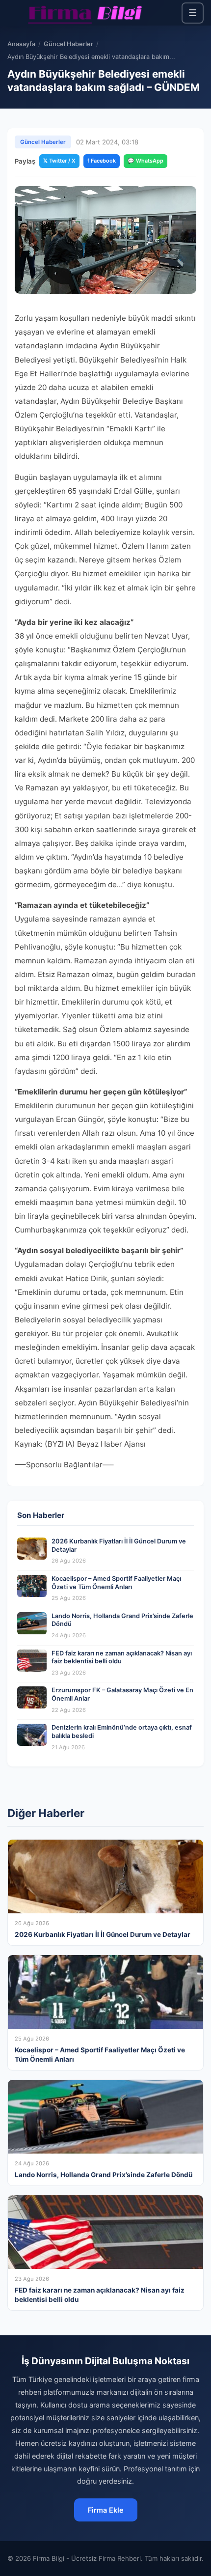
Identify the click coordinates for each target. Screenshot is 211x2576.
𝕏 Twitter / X (59, 161)
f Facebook (102, 161)
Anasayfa (21, 44)
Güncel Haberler (68, 44)
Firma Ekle (106, 2510)
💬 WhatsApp (145, 161)
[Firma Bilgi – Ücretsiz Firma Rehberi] (85, 13)
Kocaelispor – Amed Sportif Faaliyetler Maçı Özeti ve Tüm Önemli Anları (116, 1583)
